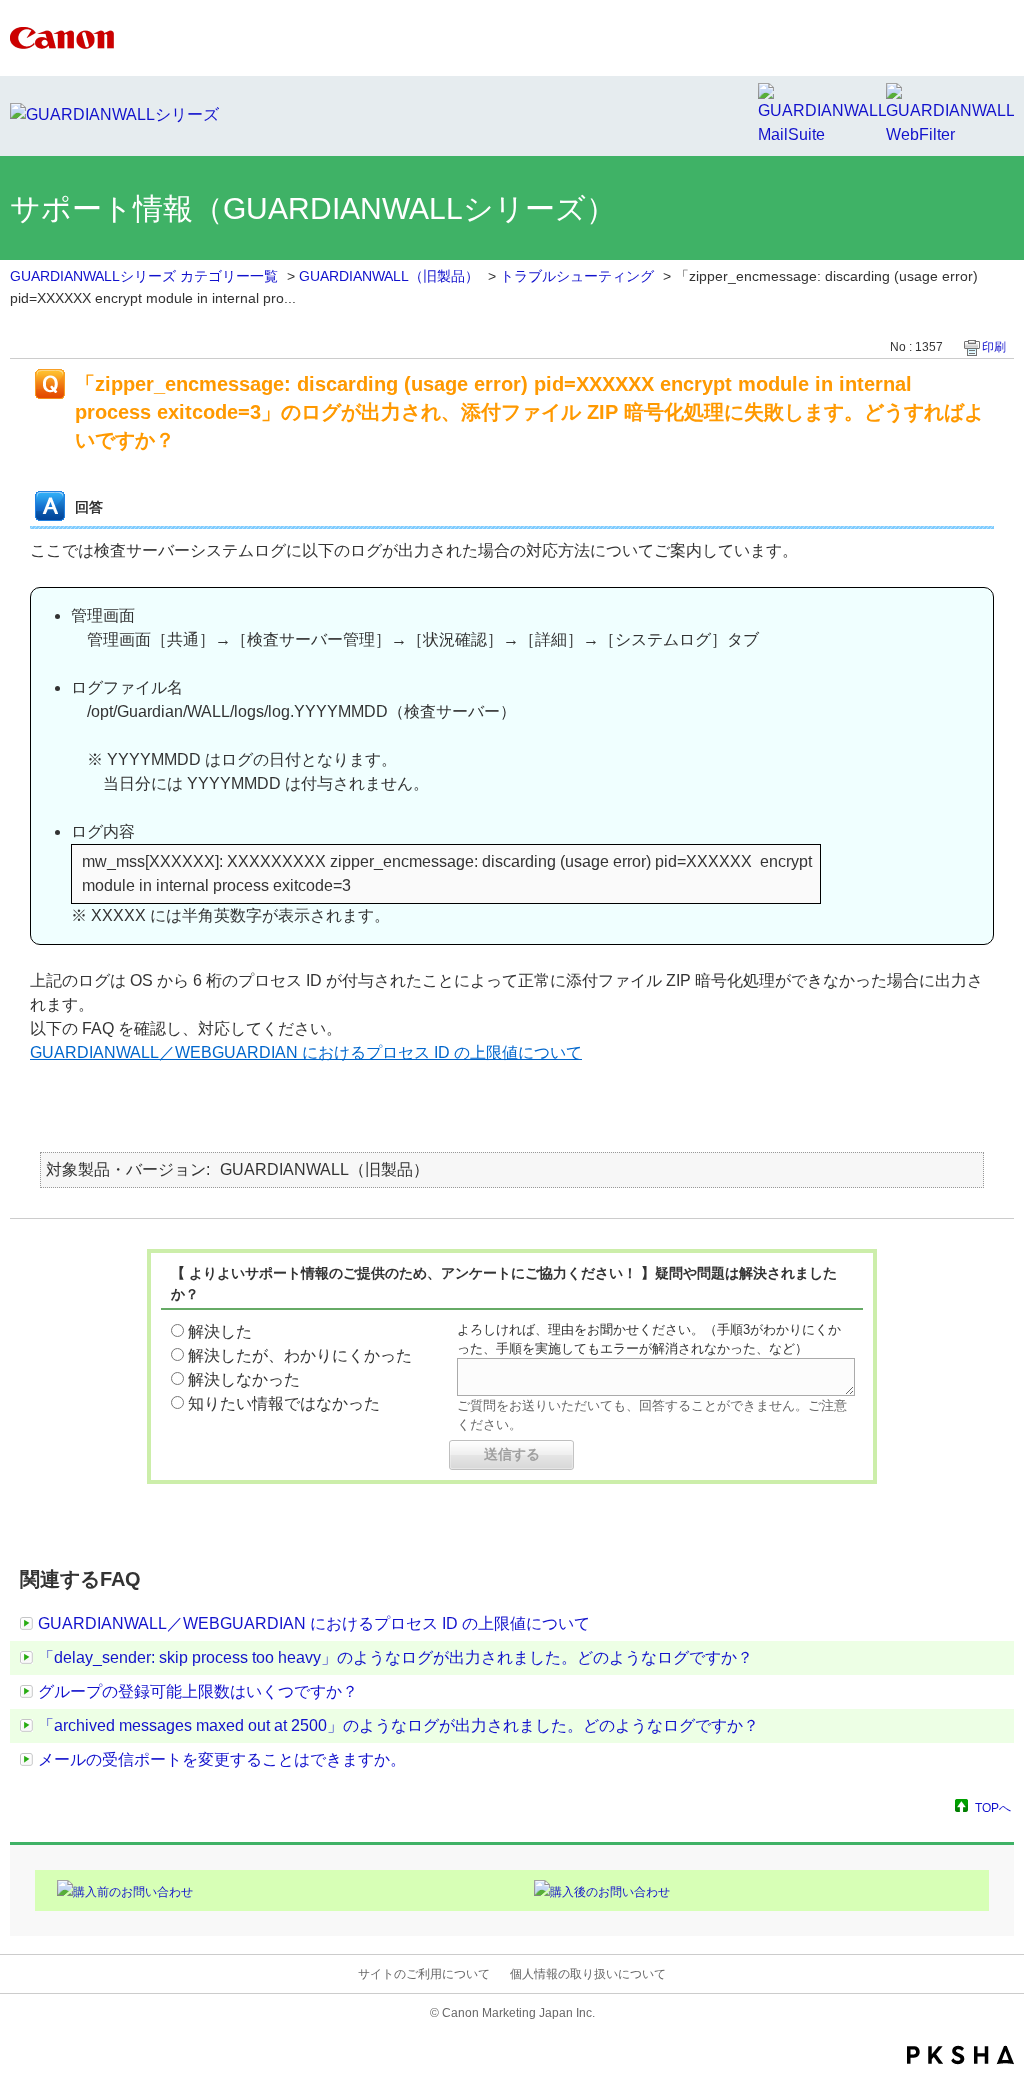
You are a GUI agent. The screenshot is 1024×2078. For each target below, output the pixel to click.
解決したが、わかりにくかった (300, 1355)
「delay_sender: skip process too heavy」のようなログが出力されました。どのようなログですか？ (395, 1657)
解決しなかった (244, 1379)
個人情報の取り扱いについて (588, 1974)
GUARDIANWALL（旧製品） (389, 276)
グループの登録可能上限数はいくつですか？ (198, 1691)
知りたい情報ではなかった (284, 1403)
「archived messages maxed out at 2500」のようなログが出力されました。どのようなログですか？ (398, 1725)
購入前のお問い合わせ (133, 1892)
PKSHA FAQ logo (960, 2055)
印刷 (994, 347)
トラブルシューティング (577, 276)
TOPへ (993, 1807)
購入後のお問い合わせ (610, 1892)
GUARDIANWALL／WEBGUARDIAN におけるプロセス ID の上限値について (306, 1052)
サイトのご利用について (424, 1974)
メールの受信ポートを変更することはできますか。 (222, 1759)
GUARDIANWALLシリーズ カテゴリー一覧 (144, 276)
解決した (220, 1331)
